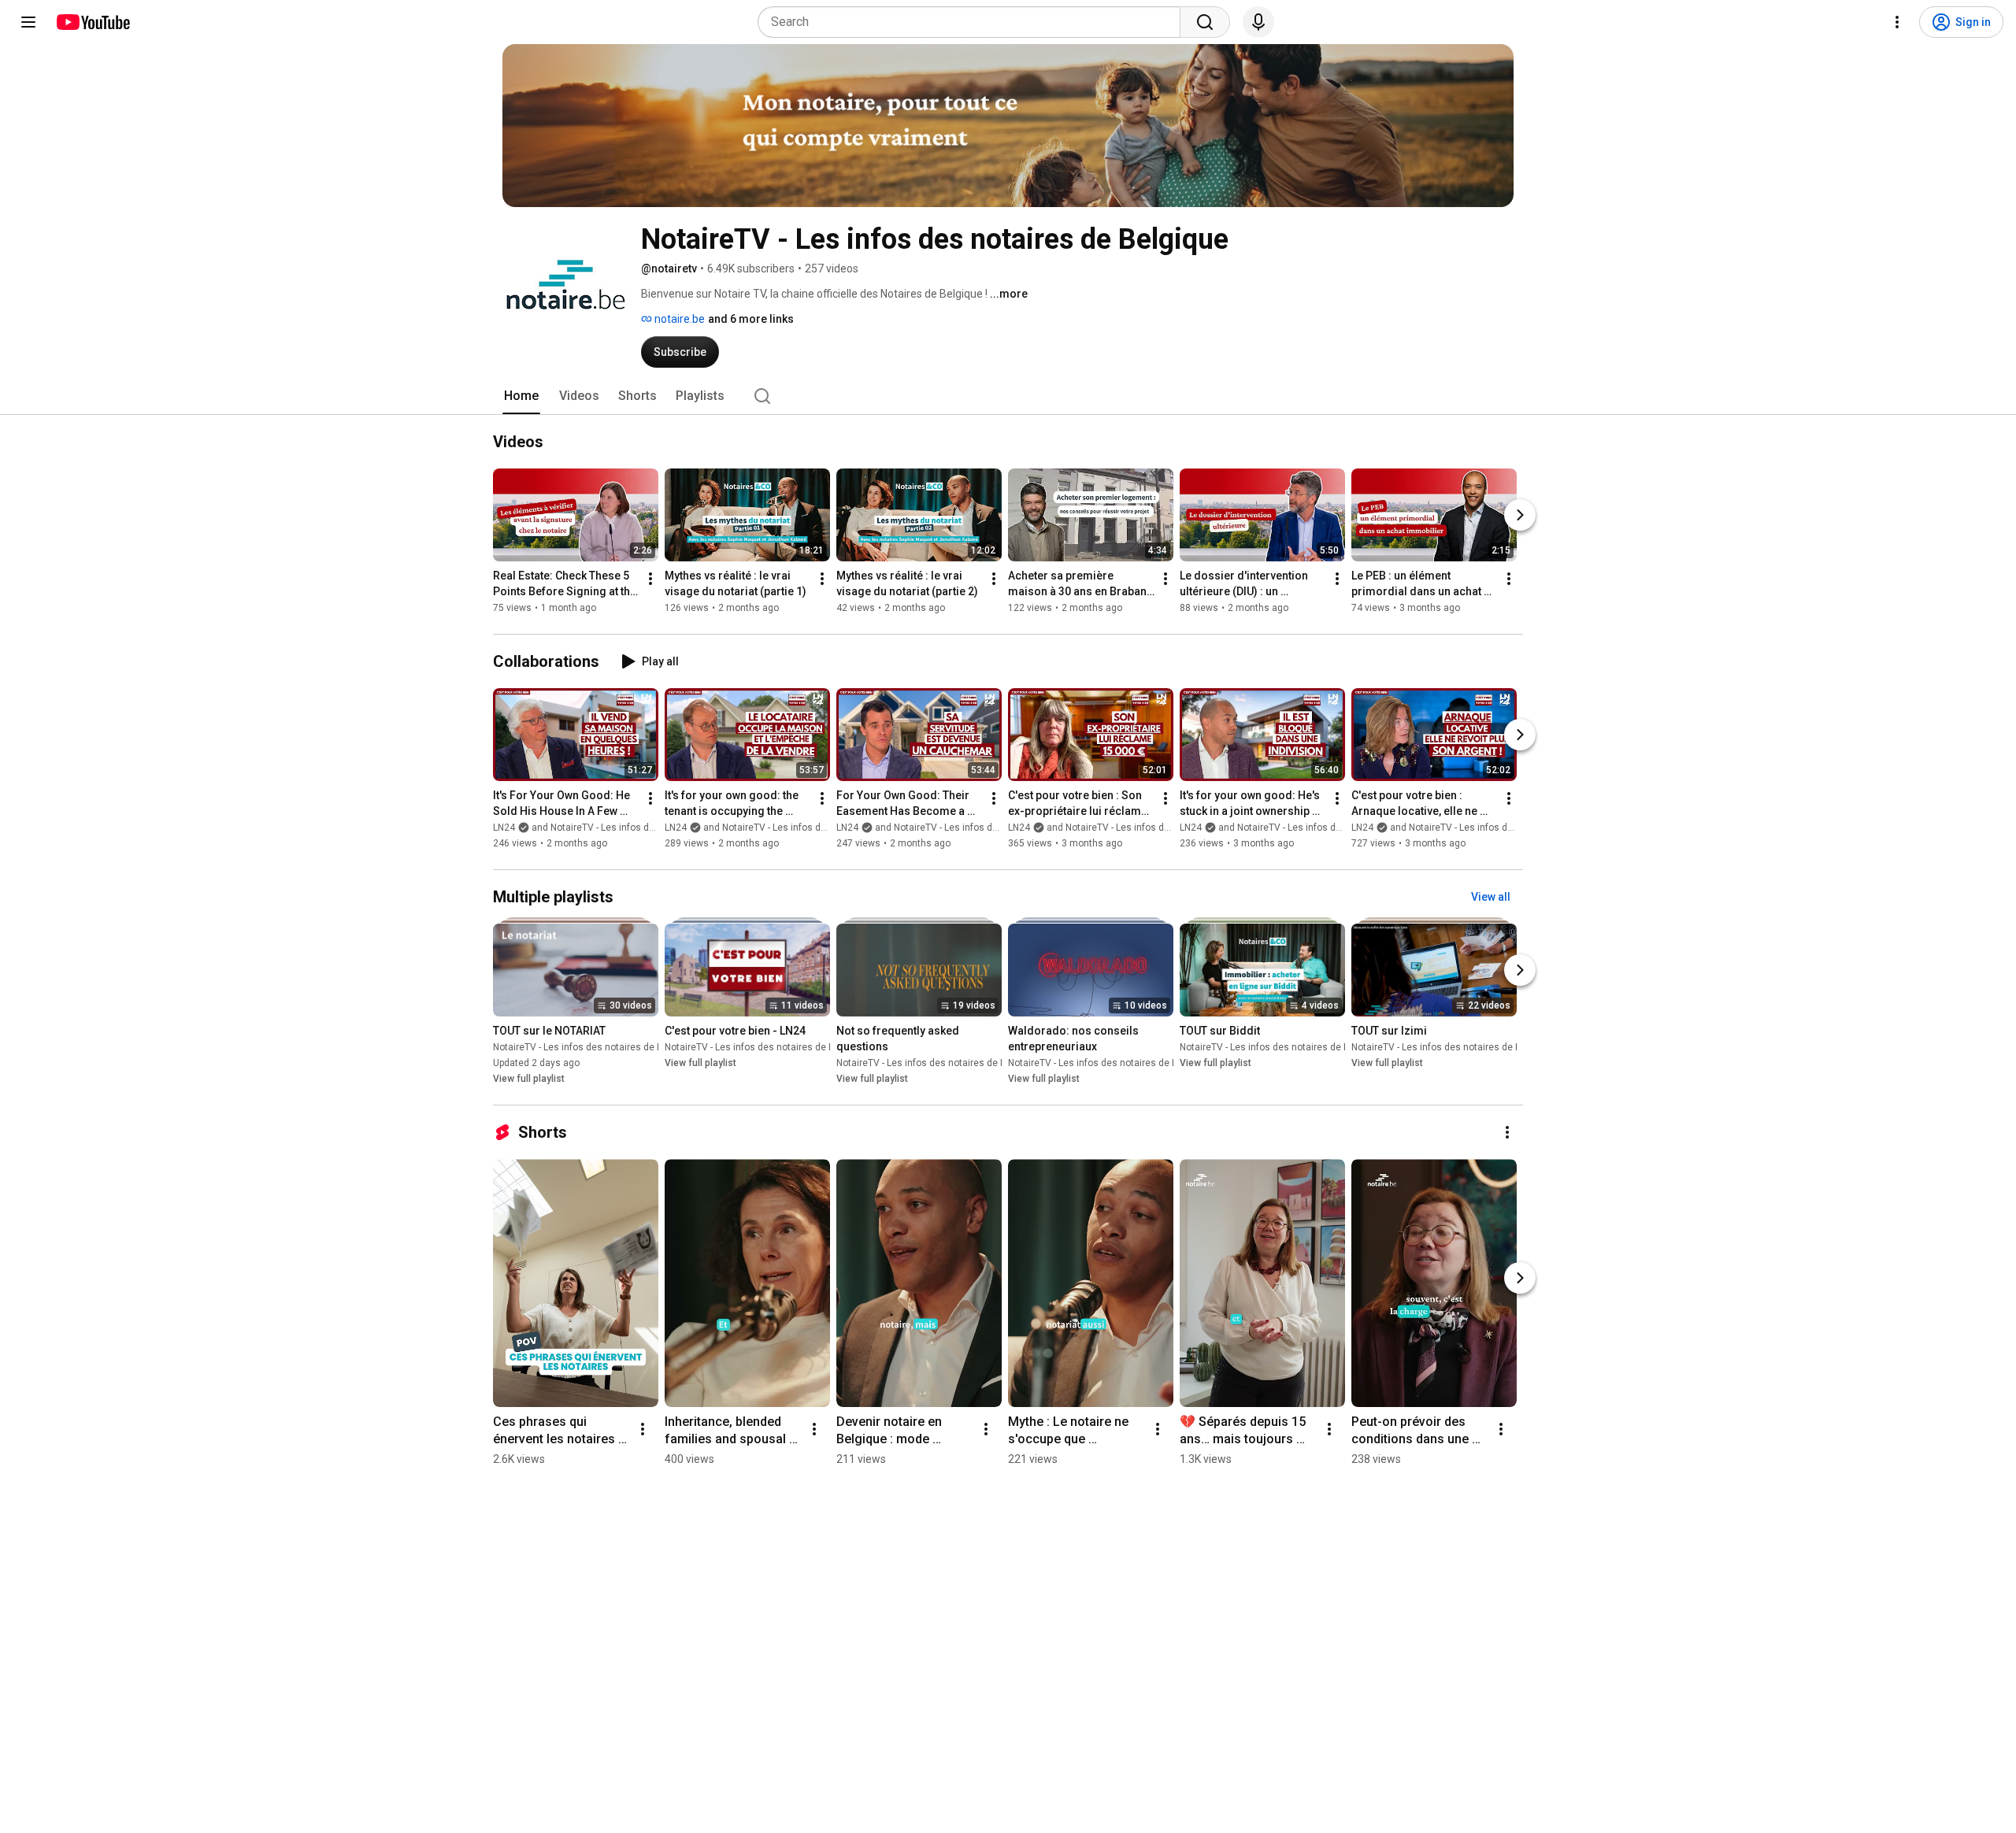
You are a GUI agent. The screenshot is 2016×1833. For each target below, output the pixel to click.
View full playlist (529, 1079)
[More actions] (650, 579)
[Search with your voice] (1258, 22)
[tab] (521, 396)
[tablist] (1008, 396)
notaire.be (678, 319)
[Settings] (1897, 22)
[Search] (1205, 22)
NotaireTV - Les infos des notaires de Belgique (594, 1047)
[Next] (1520, 515)
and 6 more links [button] (751, 319)
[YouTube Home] (93, 22)
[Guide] (28, 22)
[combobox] (974, 22)
